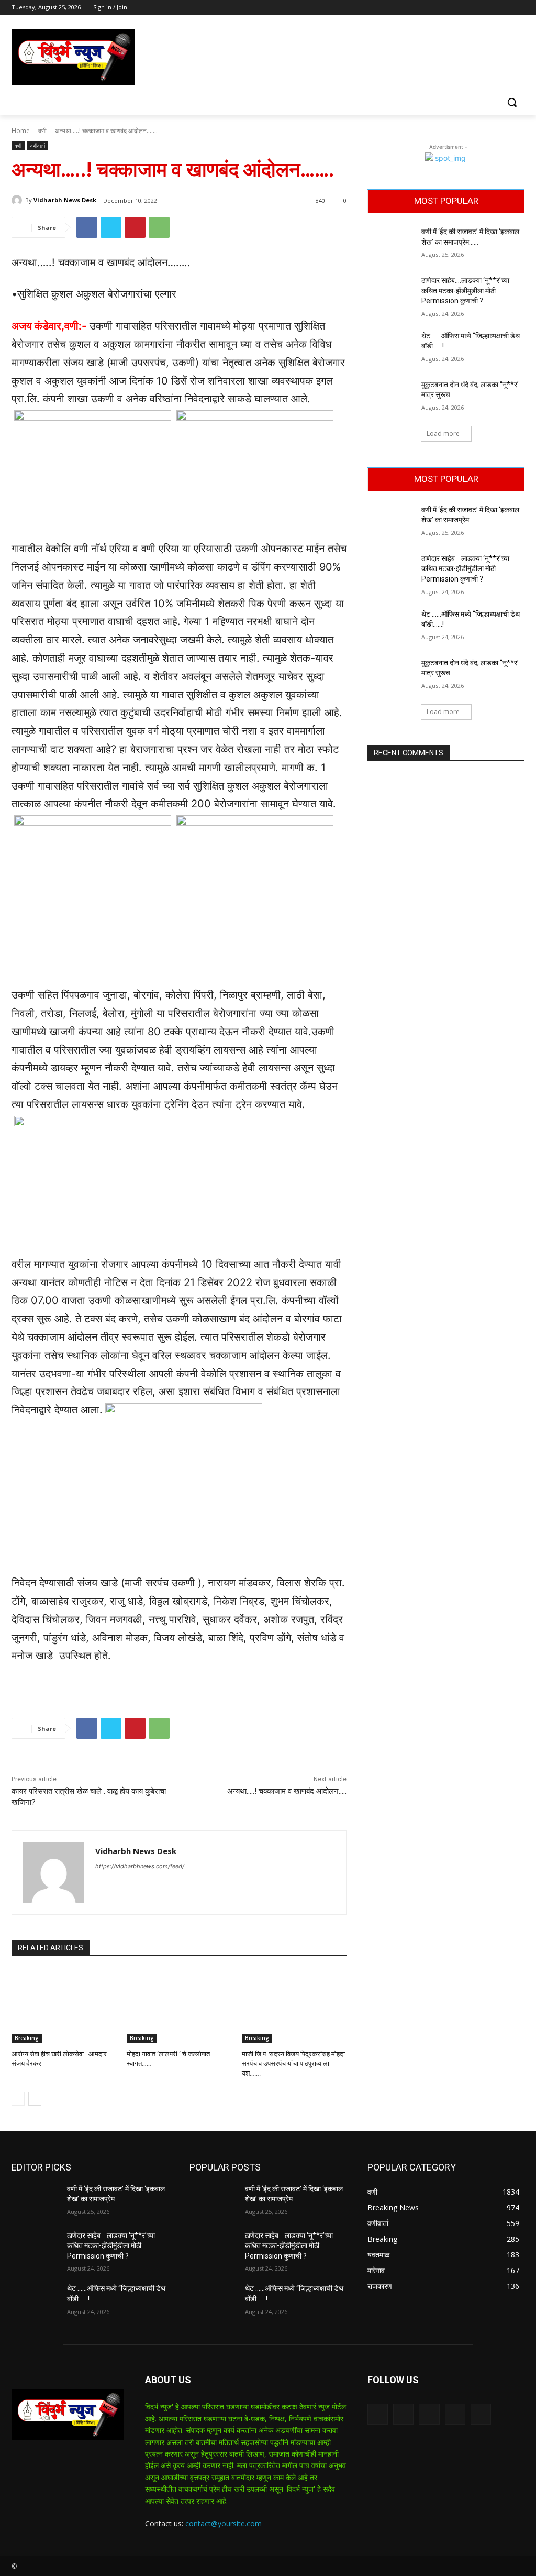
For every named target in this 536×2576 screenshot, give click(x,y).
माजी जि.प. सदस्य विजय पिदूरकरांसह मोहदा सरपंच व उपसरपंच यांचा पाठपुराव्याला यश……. (293, 2063)
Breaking (27, 2038)
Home (21, 131)
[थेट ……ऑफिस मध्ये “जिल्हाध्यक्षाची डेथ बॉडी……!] (391, 348)
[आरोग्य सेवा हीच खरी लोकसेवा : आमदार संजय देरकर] (64, 2006)
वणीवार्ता (38, 146)
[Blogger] (378, 2414)
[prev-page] (18, 2099)
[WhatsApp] (159, 227)
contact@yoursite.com (224, 2523)
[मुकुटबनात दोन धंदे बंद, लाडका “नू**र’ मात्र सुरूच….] (391, 396)
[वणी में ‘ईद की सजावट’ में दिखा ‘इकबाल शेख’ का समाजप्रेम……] (391, 243)
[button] (512, 102)
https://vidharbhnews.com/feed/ (140, 1866)
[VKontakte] (481, 2414)
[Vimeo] (504, 8)
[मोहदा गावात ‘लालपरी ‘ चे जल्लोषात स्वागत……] (179, 2006)
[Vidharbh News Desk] (18, 200)
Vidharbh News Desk (65, 200)
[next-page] (35, 2099)
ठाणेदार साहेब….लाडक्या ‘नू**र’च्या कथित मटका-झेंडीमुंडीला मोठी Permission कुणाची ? (465, 291)
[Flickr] (429, 2414)
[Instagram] (475, 8)
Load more (443, 434)
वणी (42, 131)
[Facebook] (460, 8)
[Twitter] (490, 8)
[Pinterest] (135, 227)
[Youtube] (518, 8)
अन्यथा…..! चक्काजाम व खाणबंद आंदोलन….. (287, 1791)
